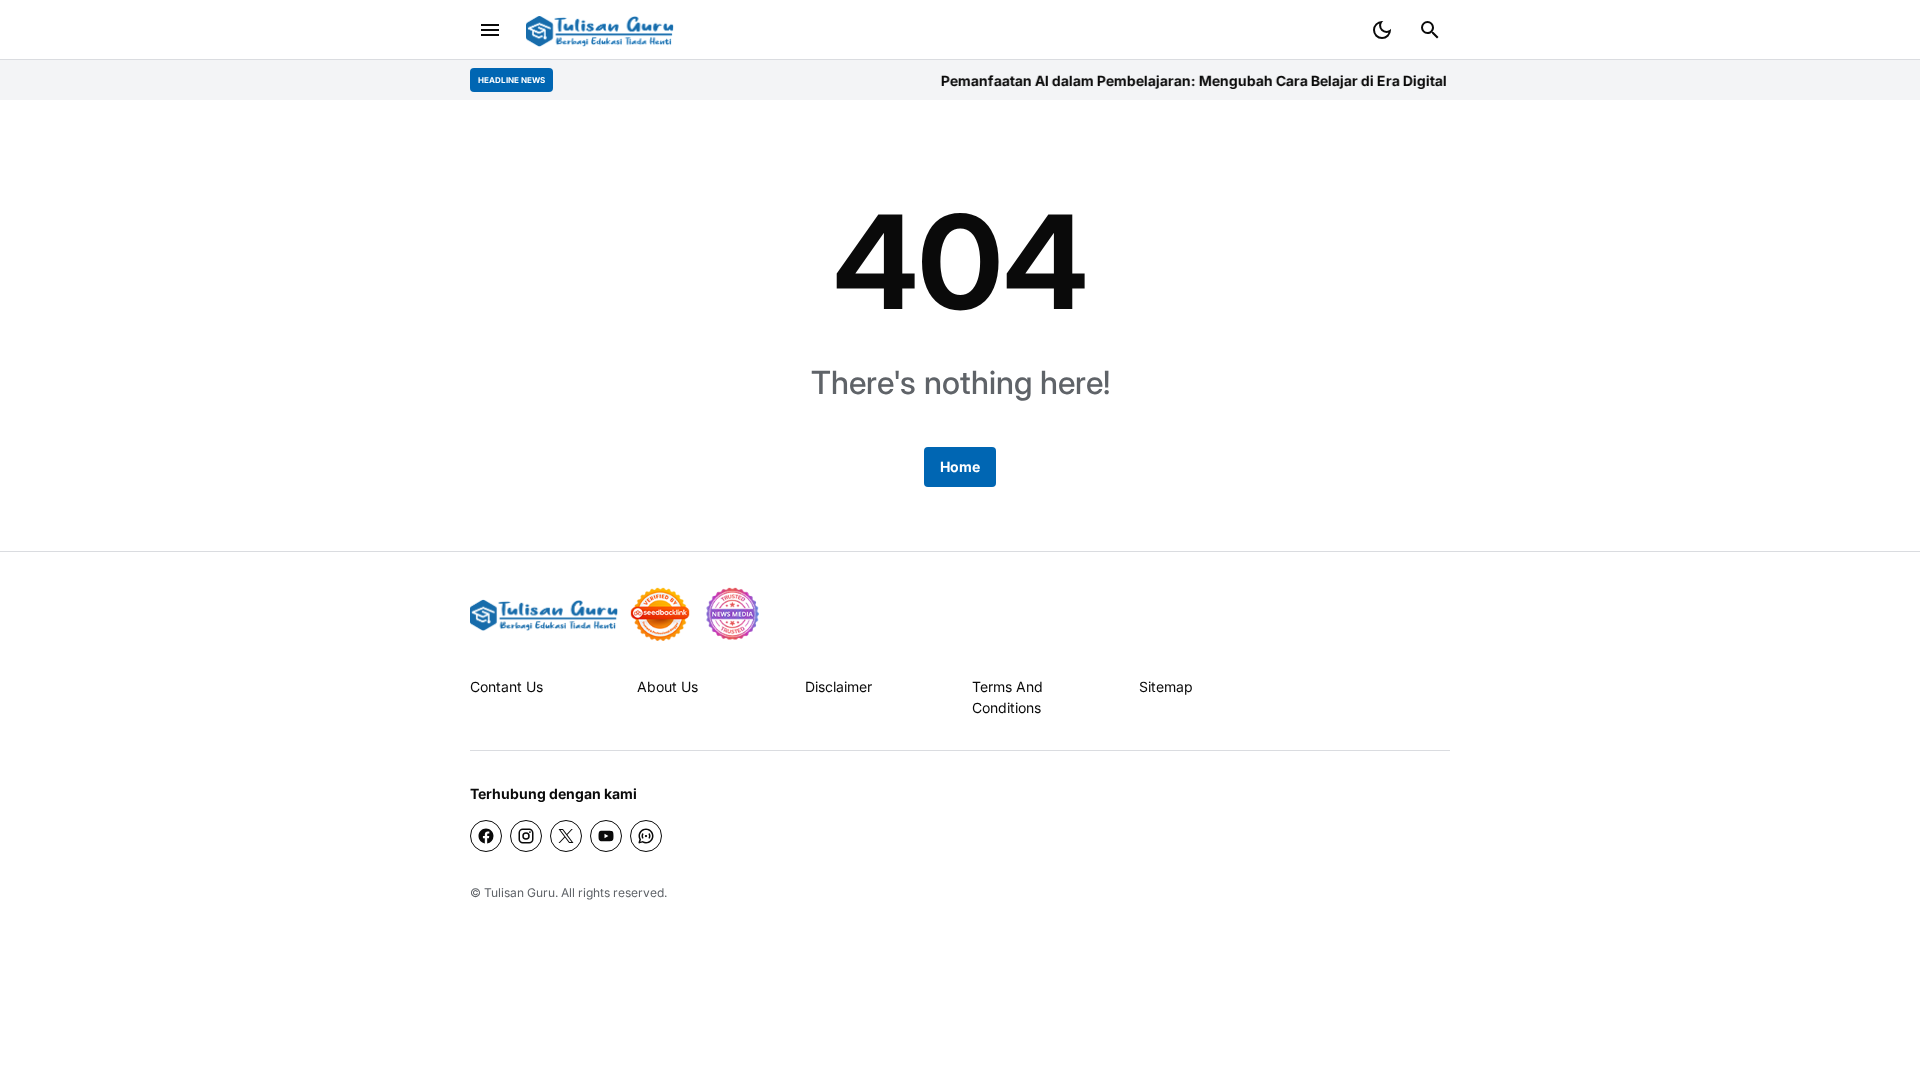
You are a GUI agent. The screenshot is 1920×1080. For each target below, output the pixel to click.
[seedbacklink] (660, 614)
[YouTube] (606, 836)
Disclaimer (838, 686)
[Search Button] (1430, 30)
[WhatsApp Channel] (646, 836)
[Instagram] (526, 836)
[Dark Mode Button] (1382, 30)
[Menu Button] (490, 30)
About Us (667, 686)
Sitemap (1166, 686)
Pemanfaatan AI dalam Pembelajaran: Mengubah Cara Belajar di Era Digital (1178, 80)
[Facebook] (486, 836)
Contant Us (506, 686)
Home (960, 466)
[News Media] (732, 614)
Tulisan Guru (519, 892)
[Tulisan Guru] (600, 30)
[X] (566, 836)
